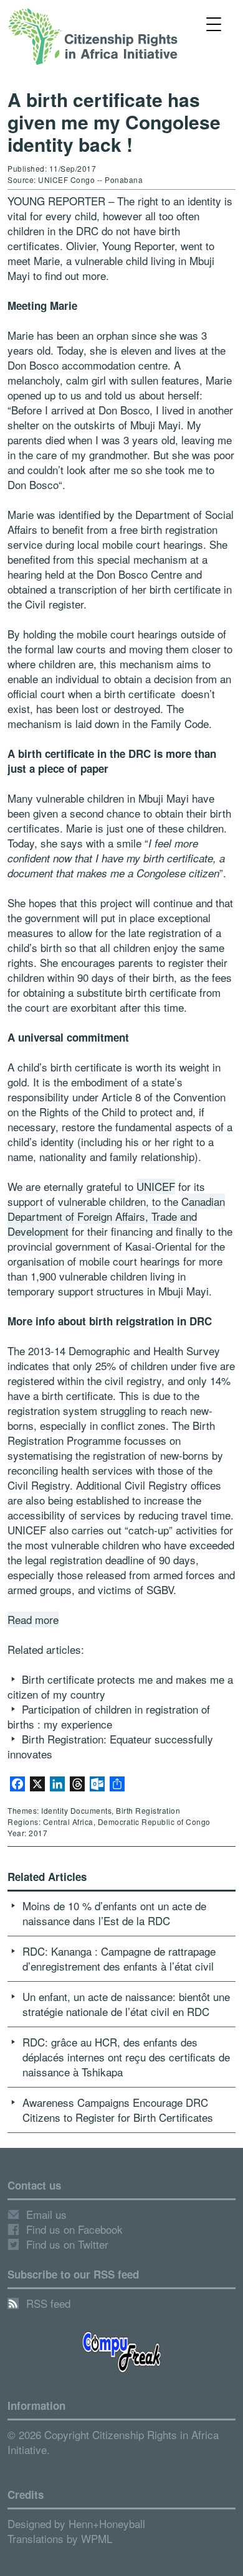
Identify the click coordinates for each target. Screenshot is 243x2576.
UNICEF (156, 1186)
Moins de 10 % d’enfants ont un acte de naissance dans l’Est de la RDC (114, 1913)
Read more (33, 1619)
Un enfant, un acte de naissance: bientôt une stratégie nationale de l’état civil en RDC (126, 2004)
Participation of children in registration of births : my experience (109, 1716)
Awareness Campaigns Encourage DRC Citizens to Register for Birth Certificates (118, 2110)
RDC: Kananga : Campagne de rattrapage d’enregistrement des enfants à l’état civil (119, 1958)
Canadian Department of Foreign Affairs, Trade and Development (116, 1216)
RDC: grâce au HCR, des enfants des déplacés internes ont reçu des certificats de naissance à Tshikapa (126, 2057)
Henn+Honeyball (107, 2523)
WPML (97, 2538)
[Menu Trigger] (214, 23)
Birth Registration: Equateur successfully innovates (110, 1746)
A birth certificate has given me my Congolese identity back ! (114, 122)
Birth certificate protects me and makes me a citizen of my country (120, 1687)
